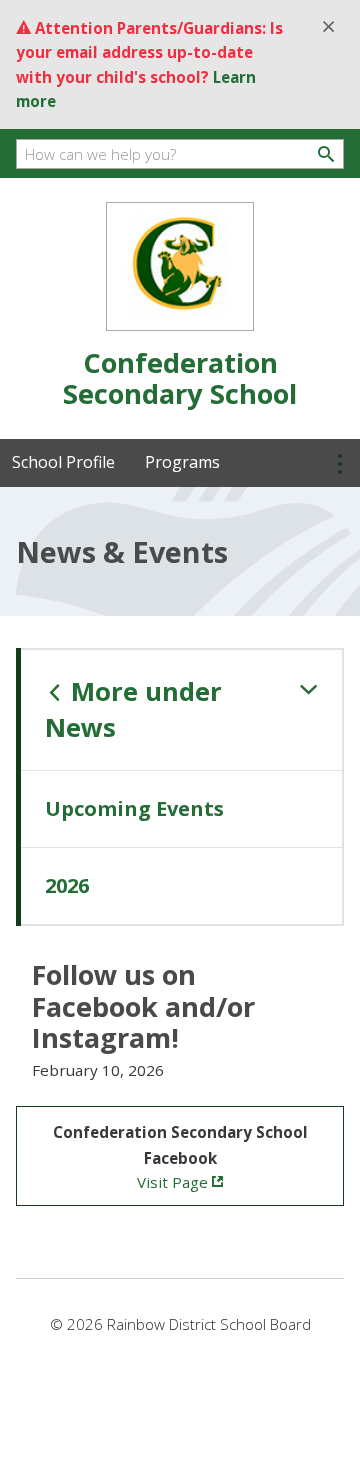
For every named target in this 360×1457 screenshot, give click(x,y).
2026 (67, 885)
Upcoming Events (134, 808)
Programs (182, 462)
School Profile (63, 462)
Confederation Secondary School (180, 378)
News (133, 709)
